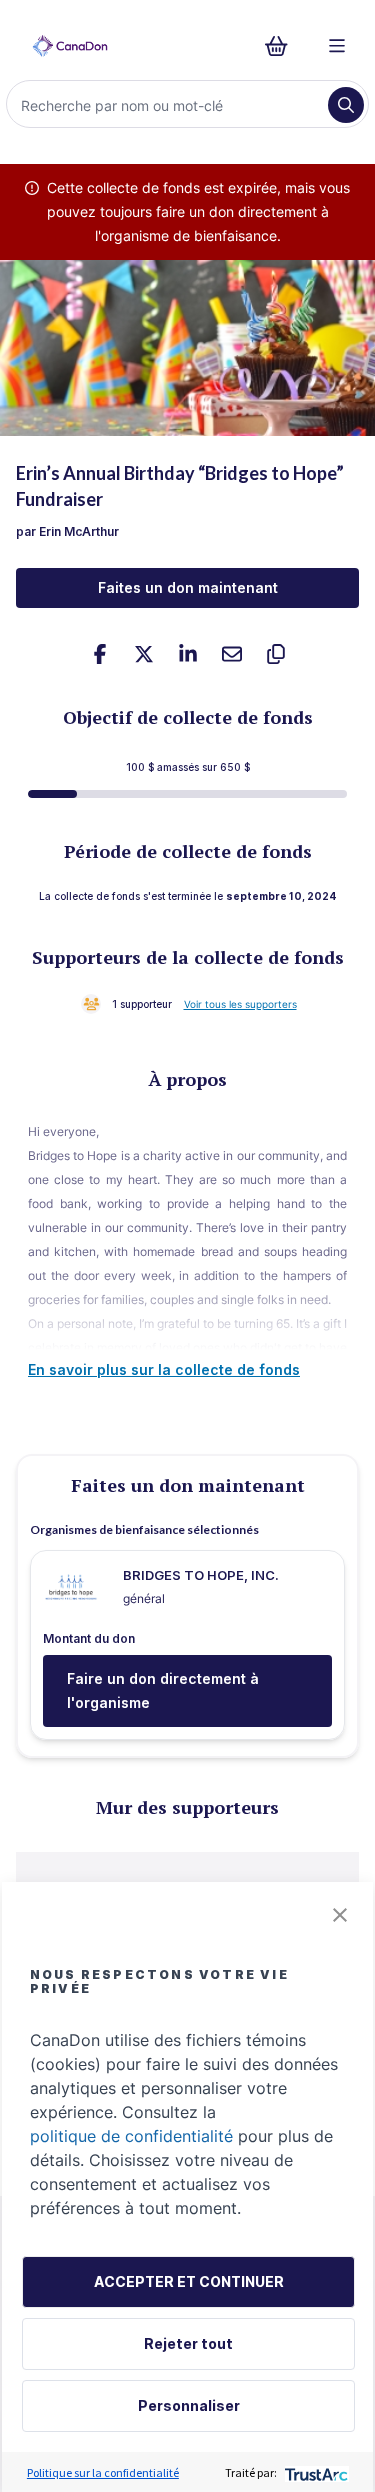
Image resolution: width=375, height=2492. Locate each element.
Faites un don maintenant (188, 587)
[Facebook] (100, 654)
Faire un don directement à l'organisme (163, 1690)
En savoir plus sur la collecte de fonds (164, 1369)
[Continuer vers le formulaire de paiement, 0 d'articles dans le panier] (282, 46)
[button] (340, 1915)
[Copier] (276, 654)
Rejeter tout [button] (188, 2343)
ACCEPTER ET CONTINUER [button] (189, 2281)
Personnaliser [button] (189, 2405)
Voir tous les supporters (240, 1004)
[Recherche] (346, 105)
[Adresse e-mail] (232, 654)
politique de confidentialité (131, 2136)
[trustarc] (314, 2472)
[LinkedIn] (188, 654)
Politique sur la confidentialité (103, 2472)
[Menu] (337, 46)
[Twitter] (144, 654)
